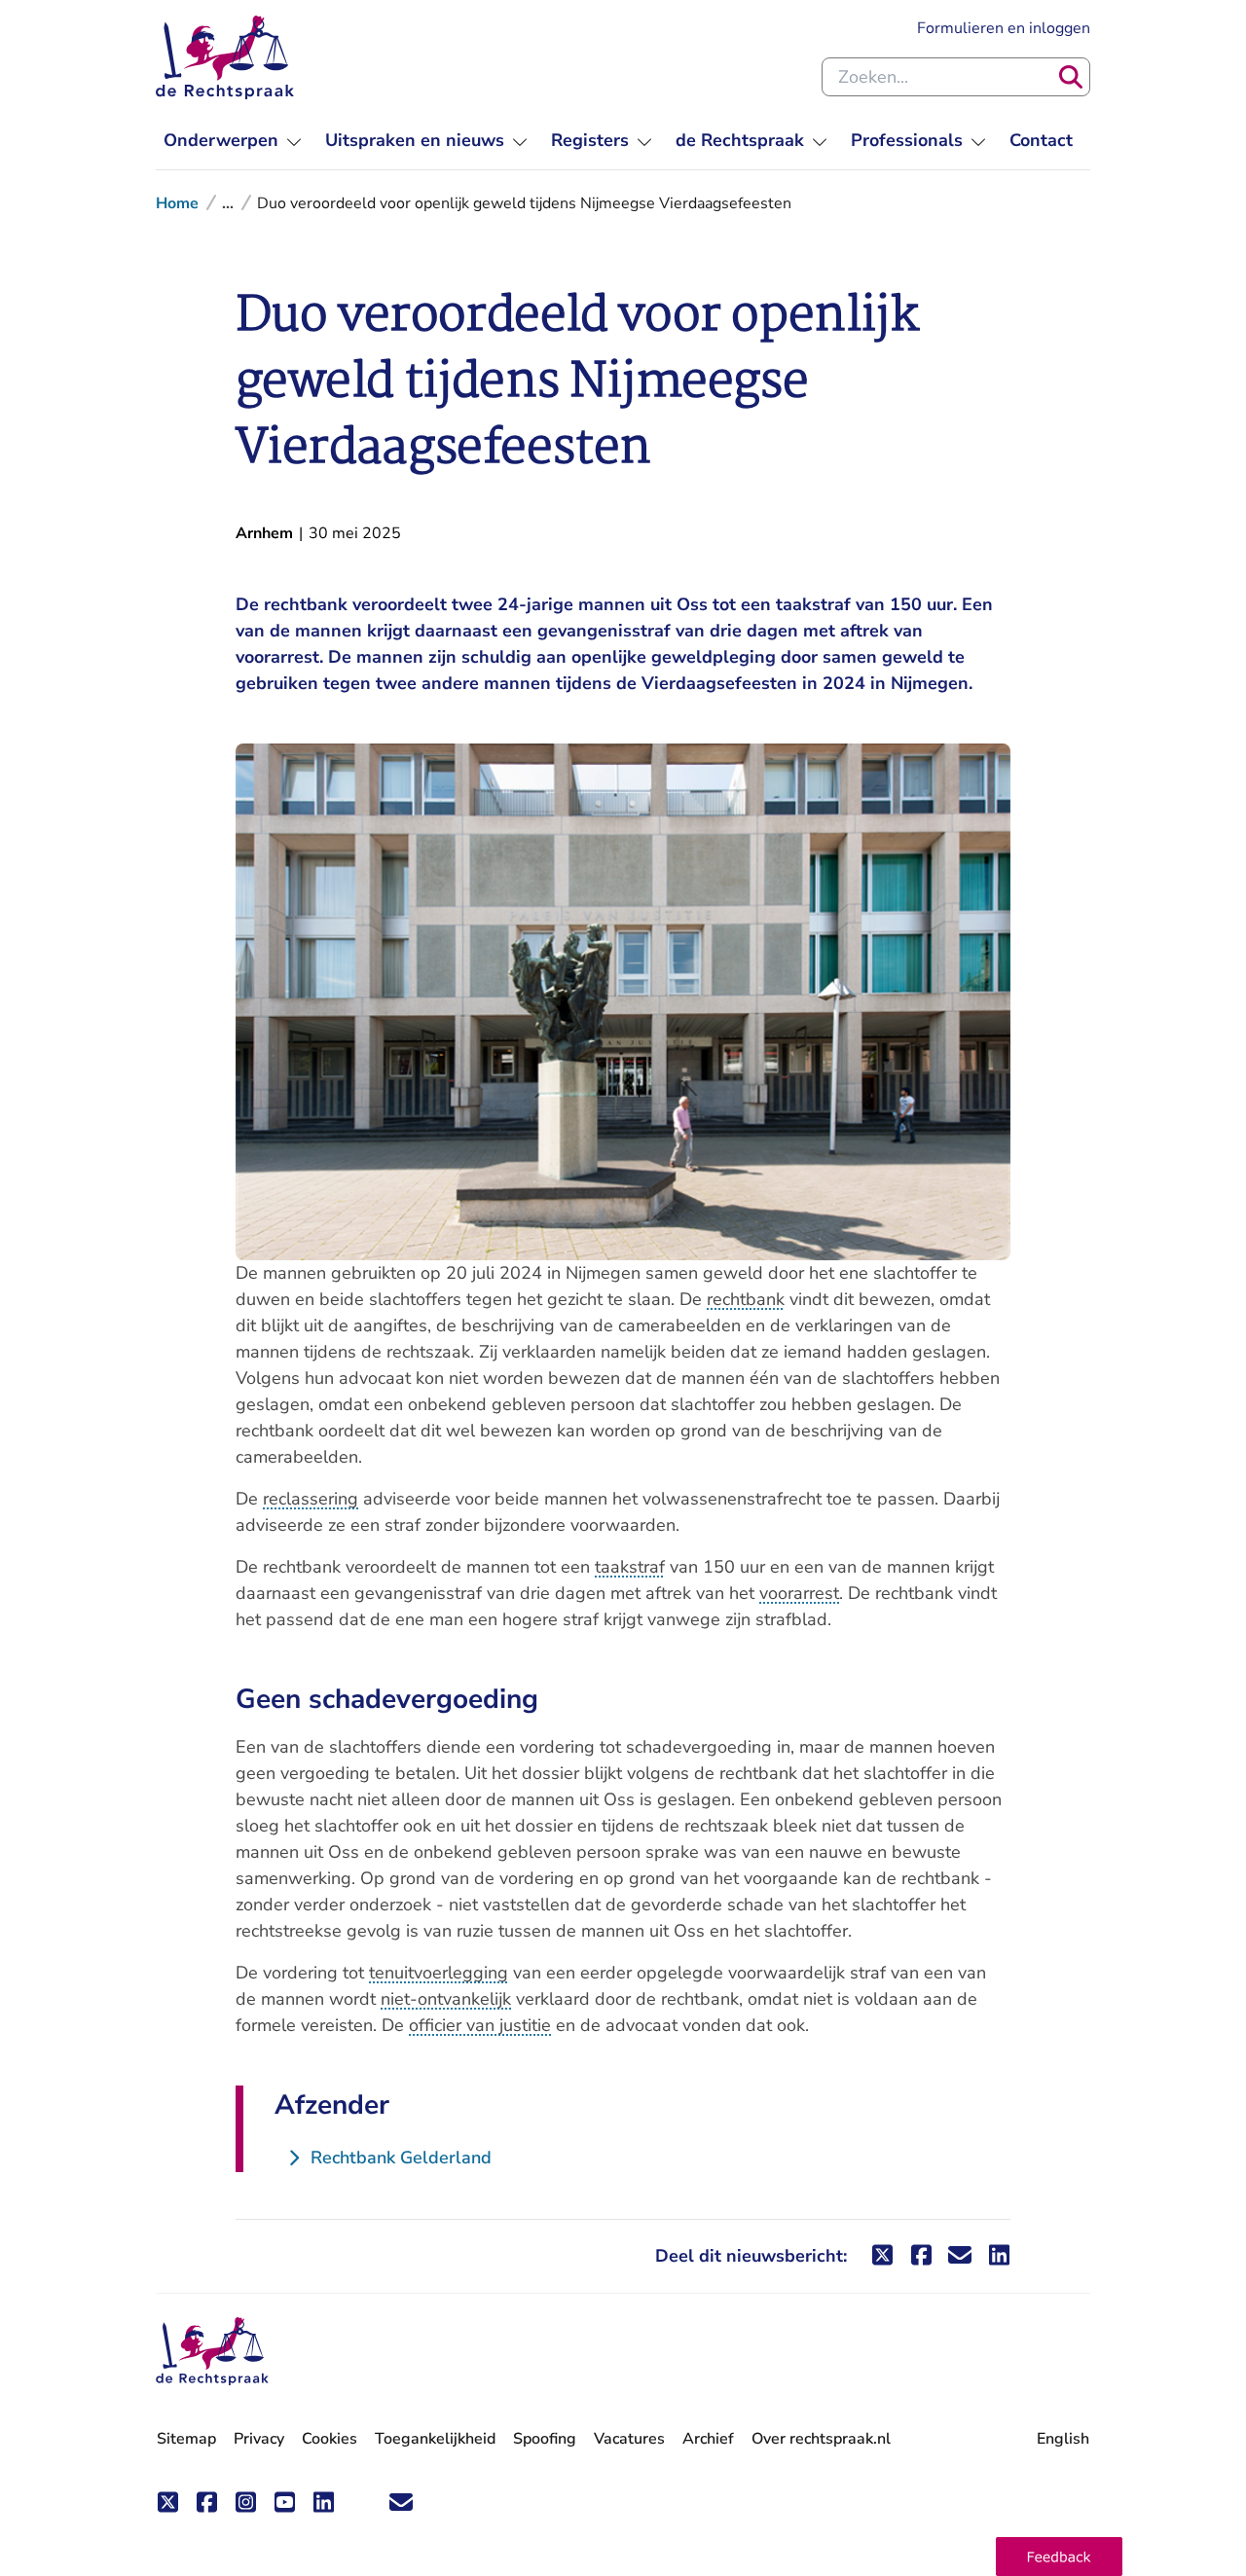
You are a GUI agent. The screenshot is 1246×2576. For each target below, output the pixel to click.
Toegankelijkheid (435, 2439)
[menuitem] (233, 141)
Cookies (330, 2439)
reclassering (311, 1499)
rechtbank (746, 1299)
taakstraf (630, 1567)
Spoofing (545, 2439)
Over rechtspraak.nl (821, 2439)
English (1063, 2439)
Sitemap (186, 2439)
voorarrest (799, 1593)
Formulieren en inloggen (1004, 28)
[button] (1059, 2557)
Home (177, 203)
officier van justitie (480, 2025)
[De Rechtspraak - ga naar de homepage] (225, 57)
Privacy (259, 2439)
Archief (708, 2439)
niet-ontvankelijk (446, 1999)
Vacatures (629, 2439)
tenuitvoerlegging (439, 1973)
